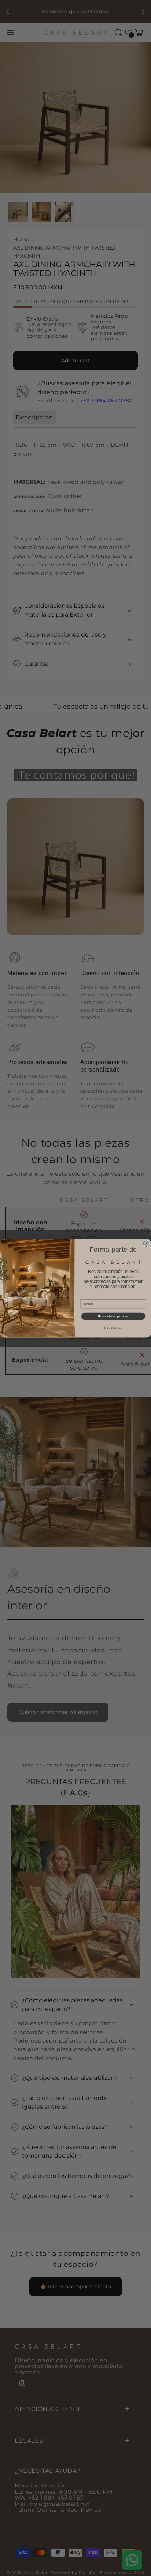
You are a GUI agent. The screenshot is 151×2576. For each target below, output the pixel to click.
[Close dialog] (146, 1243)
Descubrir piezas (113, 1316)
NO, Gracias (113, 1328)
